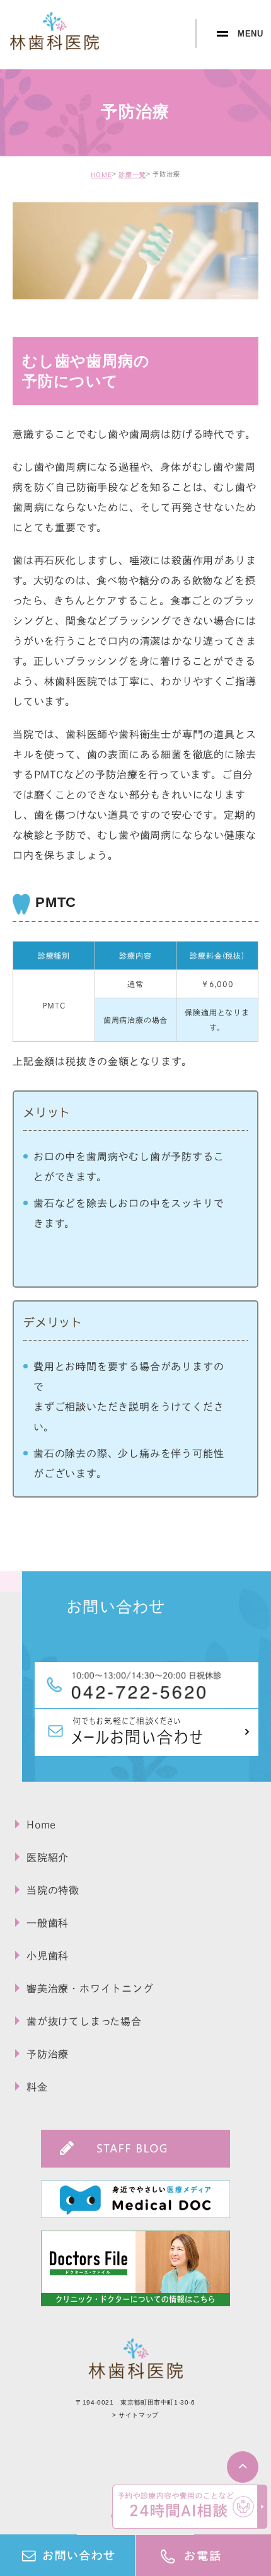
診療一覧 (132, 175)
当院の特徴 (53, 1890)
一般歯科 (48, 1923)
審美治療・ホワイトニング (90, 1989)
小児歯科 (48, 1956)
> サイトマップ (135, 2415)
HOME (101, 175)
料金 (37, 2087)
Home (41, 1825)
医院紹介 (48, 1857)
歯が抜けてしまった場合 (84, 2021)
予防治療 (48, 2054)
